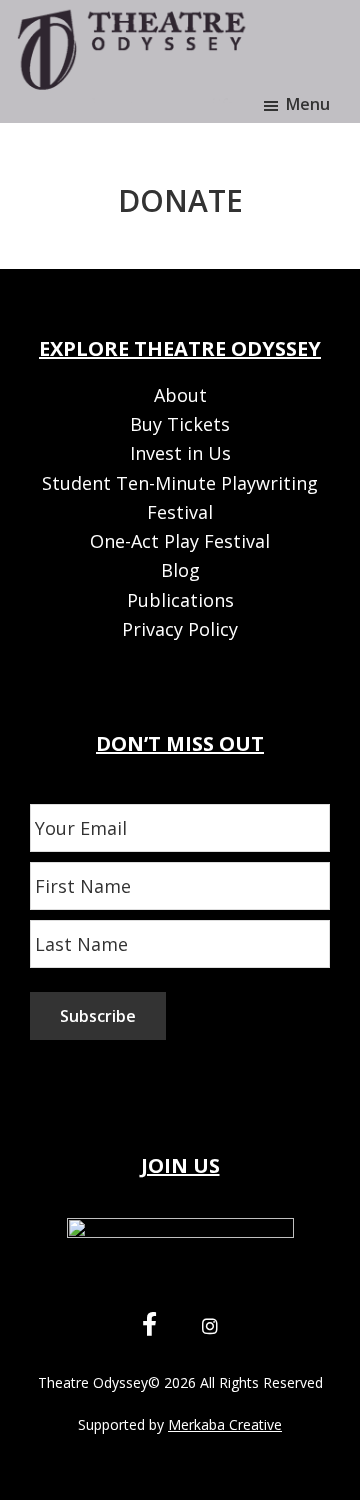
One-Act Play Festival (180, 541)
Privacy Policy (180, 629)
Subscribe (98, 1016)
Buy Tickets (180, 424)
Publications (180, 600)
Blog (180, 570)
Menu (308, 104)
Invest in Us (180, 453)
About (180, 395)
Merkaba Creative (225, 1424)
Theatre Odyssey (93, 1382)
